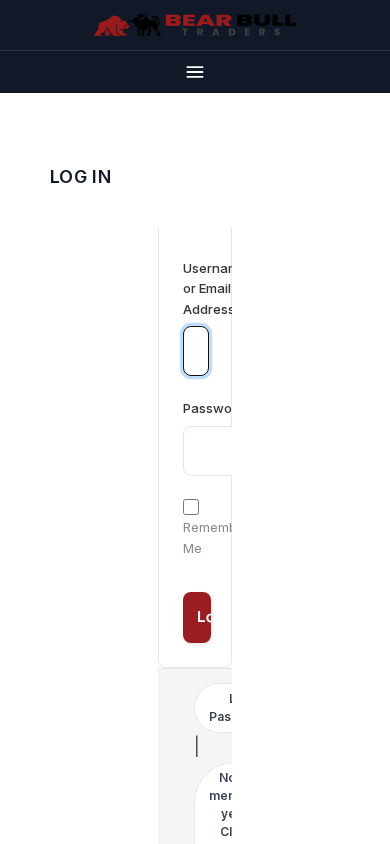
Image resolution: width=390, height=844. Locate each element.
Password (214, 408)
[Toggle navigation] (195, 71)
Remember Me (216, 537)
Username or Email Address (195, 289)
